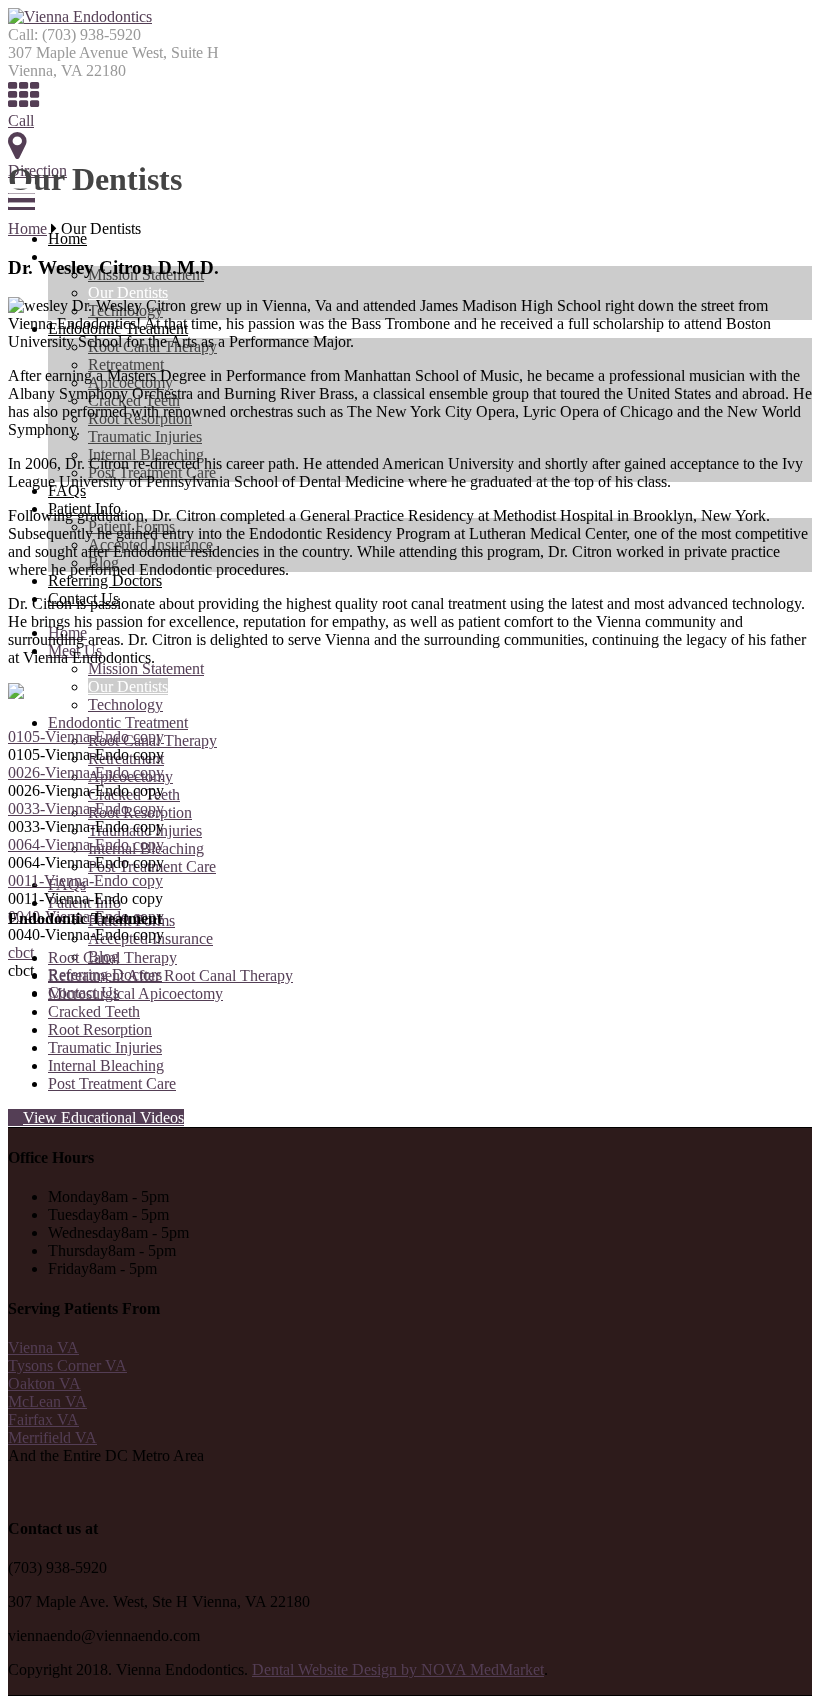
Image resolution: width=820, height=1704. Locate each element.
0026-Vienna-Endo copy (86, 772)
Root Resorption (100, 1029)
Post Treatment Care (112, 1083)
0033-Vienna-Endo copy (86, 808)
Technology (125, 704)
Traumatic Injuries (145, 436)
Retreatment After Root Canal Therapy (170, 975)
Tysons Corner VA (67, 1365)
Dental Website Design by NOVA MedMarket (398, 1669)
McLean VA (47, 1401)
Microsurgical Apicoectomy (135, 993)
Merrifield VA (52, 1437)
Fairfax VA (43, 1419)
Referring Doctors (105, 580)
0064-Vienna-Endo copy (86, 844)
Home (67, 238)
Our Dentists (128, 292)
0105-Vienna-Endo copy (86, 736)
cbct (21, 952)
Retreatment (126, 364)
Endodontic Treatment (118, 722)
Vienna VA (43, 1347)
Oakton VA (44, 1383)
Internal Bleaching (106, 1065)
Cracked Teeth (94, 1011)
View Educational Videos (103, 1117)
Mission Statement (146, 668)
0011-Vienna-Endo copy (85, 880)
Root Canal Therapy (112, 957)
